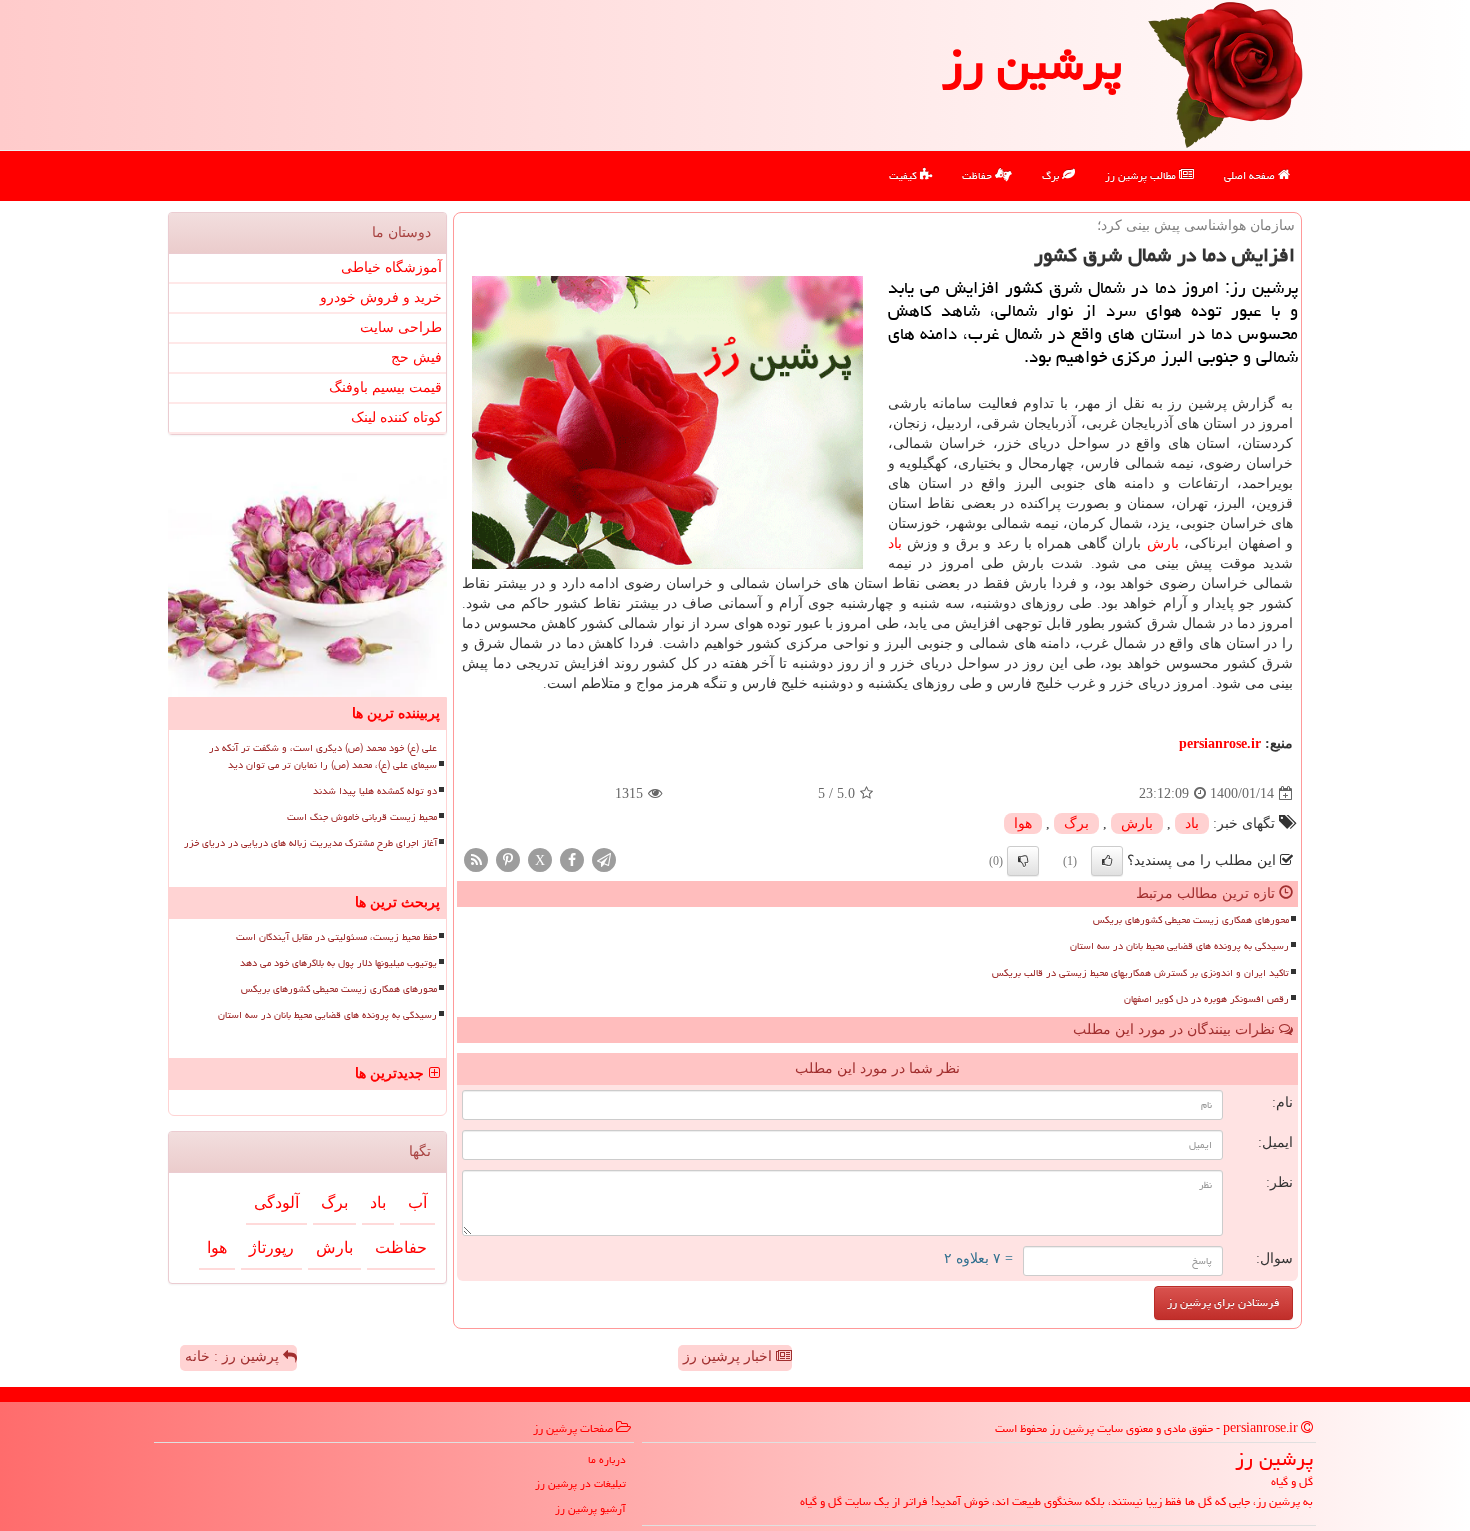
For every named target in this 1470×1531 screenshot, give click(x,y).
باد (895, 543)
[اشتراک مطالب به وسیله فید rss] (476, 859)
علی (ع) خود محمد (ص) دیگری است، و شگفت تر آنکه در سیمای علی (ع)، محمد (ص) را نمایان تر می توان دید (323, 756)
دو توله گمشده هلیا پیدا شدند (375, 791)
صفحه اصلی (1251, 175)
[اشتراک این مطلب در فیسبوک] (572, 859)
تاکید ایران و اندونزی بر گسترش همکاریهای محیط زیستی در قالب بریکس (1140, 973)
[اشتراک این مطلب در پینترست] (508, 859)
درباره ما (607, 1459)
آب (417, 1202)
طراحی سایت (401, 327)
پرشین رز (1032, 64)
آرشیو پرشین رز (590, 1508)
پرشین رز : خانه (234, 1356)
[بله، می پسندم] (1107, 861)
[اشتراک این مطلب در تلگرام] (604, 859)
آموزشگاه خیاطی (391, 267)
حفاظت (978, 175)
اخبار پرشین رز (729, 1356)
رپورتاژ (271, 1247)
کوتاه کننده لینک (396, 417)
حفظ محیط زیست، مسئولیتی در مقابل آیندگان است (336, 937)
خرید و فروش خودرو (381, 297)
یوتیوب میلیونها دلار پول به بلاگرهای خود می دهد (338, 963)
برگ (1052, 175)
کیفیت (904, 175)
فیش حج (416, 357)
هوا (1023, 823)
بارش (1163, 543)
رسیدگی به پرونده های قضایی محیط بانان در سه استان (1179, 946)
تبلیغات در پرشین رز (580, 1483)
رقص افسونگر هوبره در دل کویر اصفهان (1206, 999)
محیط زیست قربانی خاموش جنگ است (362, 817)
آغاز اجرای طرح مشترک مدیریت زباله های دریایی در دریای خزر (310, 843)
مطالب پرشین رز (1142, 175)
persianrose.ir (1220, 743)
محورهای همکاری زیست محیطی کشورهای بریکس (1191, 920)
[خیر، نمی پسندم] (1023, 861)
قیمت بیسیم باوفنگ (385, 387)
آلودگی (276, 1202)
